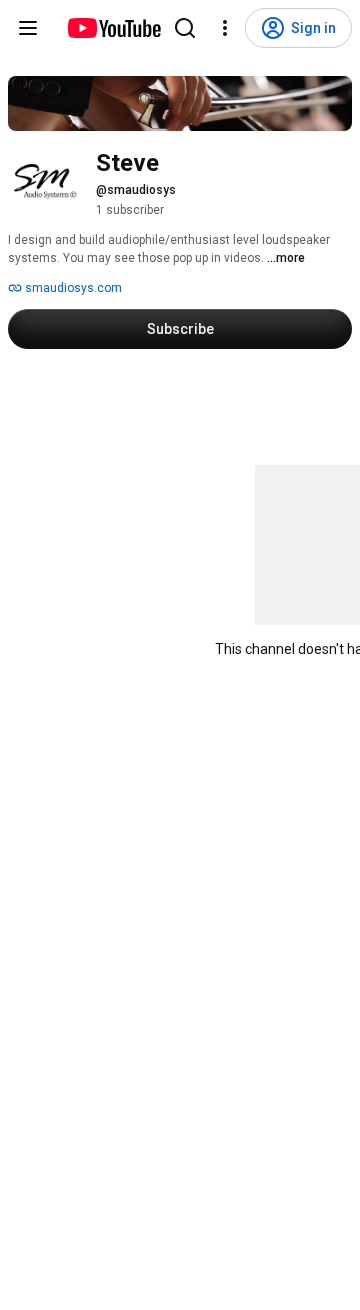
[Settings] (225, 28)
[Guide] (28, 28)
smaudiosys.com (72, 288)
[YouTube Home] (113, 28)
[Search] (185, 28)
